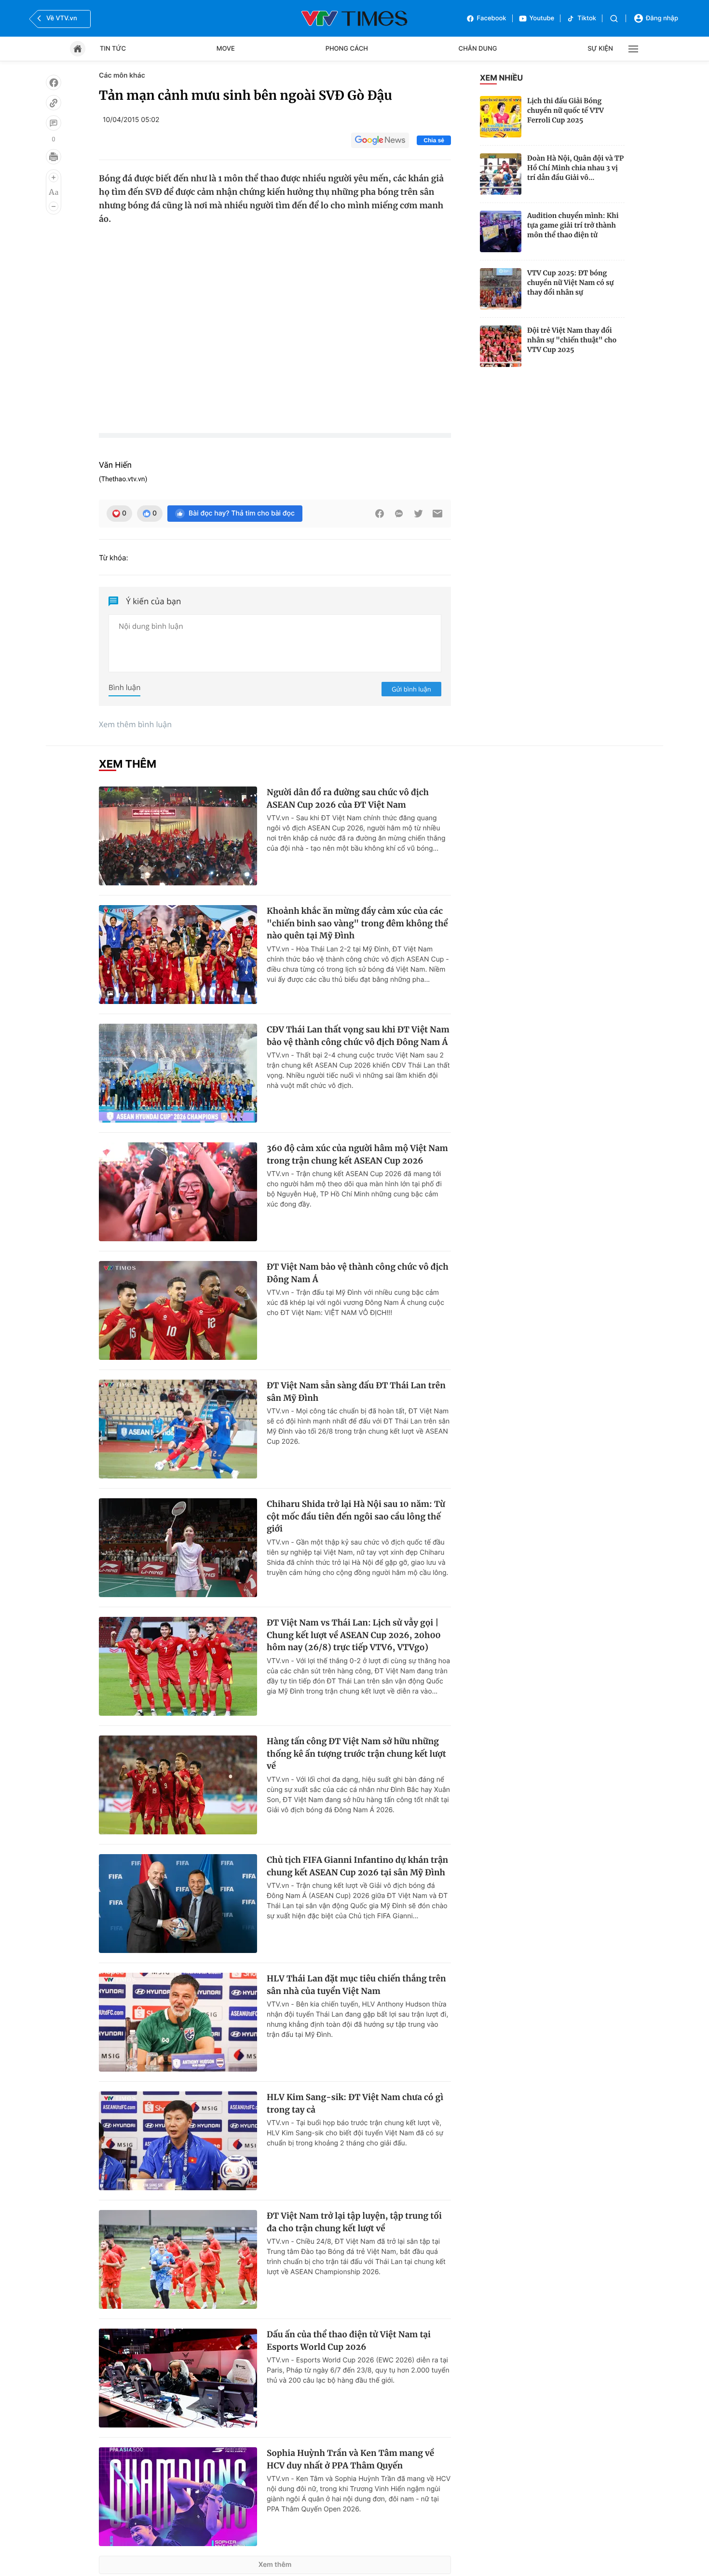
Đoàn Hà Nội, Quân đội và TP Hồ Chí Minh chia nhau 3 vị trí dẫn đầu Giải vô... (575, 168)
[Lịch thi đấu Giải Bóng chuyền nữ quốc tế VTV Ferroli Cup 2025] (501, 117)
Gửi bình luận (411, 689)
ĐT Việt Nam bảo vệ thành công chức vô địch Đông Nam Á (358, 1273)
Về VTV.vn (62, 18)
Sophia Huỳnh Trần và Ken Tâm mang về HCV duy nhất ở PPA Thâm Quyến (350, 2459)
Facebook (492, 18)
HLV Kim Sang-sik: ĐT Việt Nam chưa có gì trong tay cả (355, 2103)
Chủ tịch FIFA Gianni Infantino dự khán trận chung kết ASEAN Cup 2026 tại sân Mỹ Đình (357, 1866)
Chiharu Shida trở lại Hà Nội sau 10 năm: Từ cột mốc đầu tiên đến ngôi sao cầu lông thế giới (356, 1516)
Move (226, 49)
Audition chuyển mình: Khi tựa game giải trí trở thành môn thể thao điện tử (573, 225)
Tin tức (113, 49)
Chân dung (478, 49)
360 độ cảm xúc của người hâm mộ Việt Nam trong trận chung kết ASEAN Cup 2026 (357, 1154)
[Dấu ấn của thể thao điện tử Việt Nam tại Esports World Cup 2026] (178, 2378)
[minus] (54, 206)
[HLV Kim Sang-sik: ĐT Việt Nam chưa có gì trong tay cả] (178, 2141)
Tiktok (587, 18)
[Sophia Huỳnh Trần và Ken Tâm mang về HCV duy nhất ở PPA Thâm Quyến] (178, 2497)
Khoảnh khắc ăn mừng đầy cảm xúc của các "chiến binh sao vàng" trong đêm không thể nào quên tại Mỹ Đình (357, 923)
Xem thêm (275, 2565)
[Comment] (54, 123)
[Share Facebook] (380, 514)
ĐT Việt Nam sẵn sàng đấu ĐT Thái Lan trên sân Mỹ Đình (356, 1392)
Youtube (542, 18)
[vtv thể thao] (354, 18)
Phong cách (347, 49)
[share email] (437, 514)
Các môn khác (122, 75)
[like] (54, 82)
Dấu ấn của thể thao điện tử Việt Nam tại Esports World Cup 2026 (349, 2341)
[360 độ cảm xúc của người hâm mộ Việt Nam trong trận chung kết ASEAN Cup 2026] (178, 1192)
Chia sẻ (434, 140)
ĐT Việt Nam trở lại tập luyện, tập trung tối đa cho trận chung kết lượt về (354, 2222)
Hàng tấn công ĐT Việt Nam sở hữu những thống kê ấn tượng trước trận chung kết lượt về (356, 1754)
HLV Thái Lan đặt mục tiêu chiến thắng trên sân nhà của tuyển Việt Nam (356, 1985)
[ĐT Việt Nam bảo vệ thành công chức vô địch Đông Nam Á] (178, 1310)
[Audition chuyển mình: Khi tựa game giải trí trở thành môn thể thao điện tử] (501, 231)
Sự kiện (600, 49)
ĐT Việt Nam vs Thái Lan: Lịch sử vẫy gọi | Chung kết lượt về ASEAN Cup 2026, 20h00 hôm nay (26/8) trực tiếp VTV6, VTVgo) (354, 1635)
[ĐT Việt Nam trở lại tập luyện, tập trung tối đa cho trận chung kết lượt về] (178, 2259)
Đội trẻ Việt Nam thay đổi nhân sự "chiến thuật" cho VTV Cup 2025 (572, 340)
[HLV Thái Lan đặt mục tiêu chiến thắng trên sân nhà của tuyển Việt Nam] (178, 2022)
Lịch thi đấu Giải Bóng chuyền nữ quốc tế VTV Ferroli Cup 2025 (566, 110)
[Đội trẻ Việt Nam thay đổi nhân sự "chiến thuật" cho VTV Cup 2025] (501, 346)
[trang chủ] (78, 49)
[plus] (54, 177)
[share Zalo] (399, 514)
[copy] (54, 103)
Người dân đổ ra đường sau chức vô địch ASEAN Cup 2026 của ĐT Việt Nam (348, 799)
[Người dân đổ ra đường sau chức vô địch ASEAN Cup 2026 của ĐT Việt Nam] (178, 836)
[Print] (54, 157)
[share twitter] (418, 514)
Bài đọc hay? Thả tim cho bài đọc (242, 513)
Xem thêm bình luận (135, 724)
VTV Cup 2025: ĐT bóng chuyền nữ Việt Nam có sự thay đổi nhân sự (570, 283)
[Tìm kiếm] (614, 19)
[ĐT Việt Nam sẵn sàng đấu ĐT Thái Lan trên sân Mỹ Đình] (178, 1429)
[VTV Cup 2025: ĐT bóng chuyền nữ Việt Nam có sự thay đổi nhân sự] (501, 289)
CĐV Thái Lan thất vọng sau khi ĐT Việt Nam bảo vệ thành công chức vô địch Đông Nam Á (358, 1036)
